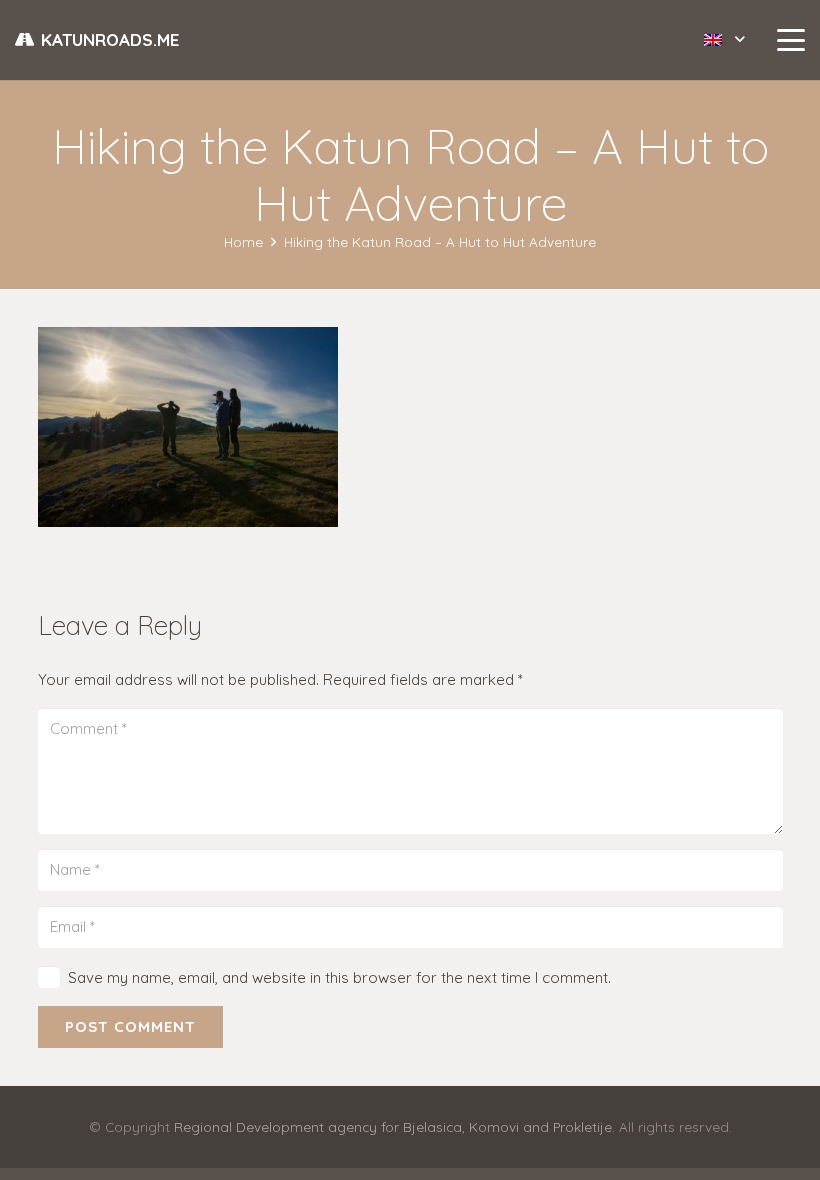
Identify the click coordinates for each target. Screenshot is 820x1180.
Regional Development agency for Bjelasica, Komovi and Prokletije (393, 1126)
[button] (724, 40)
